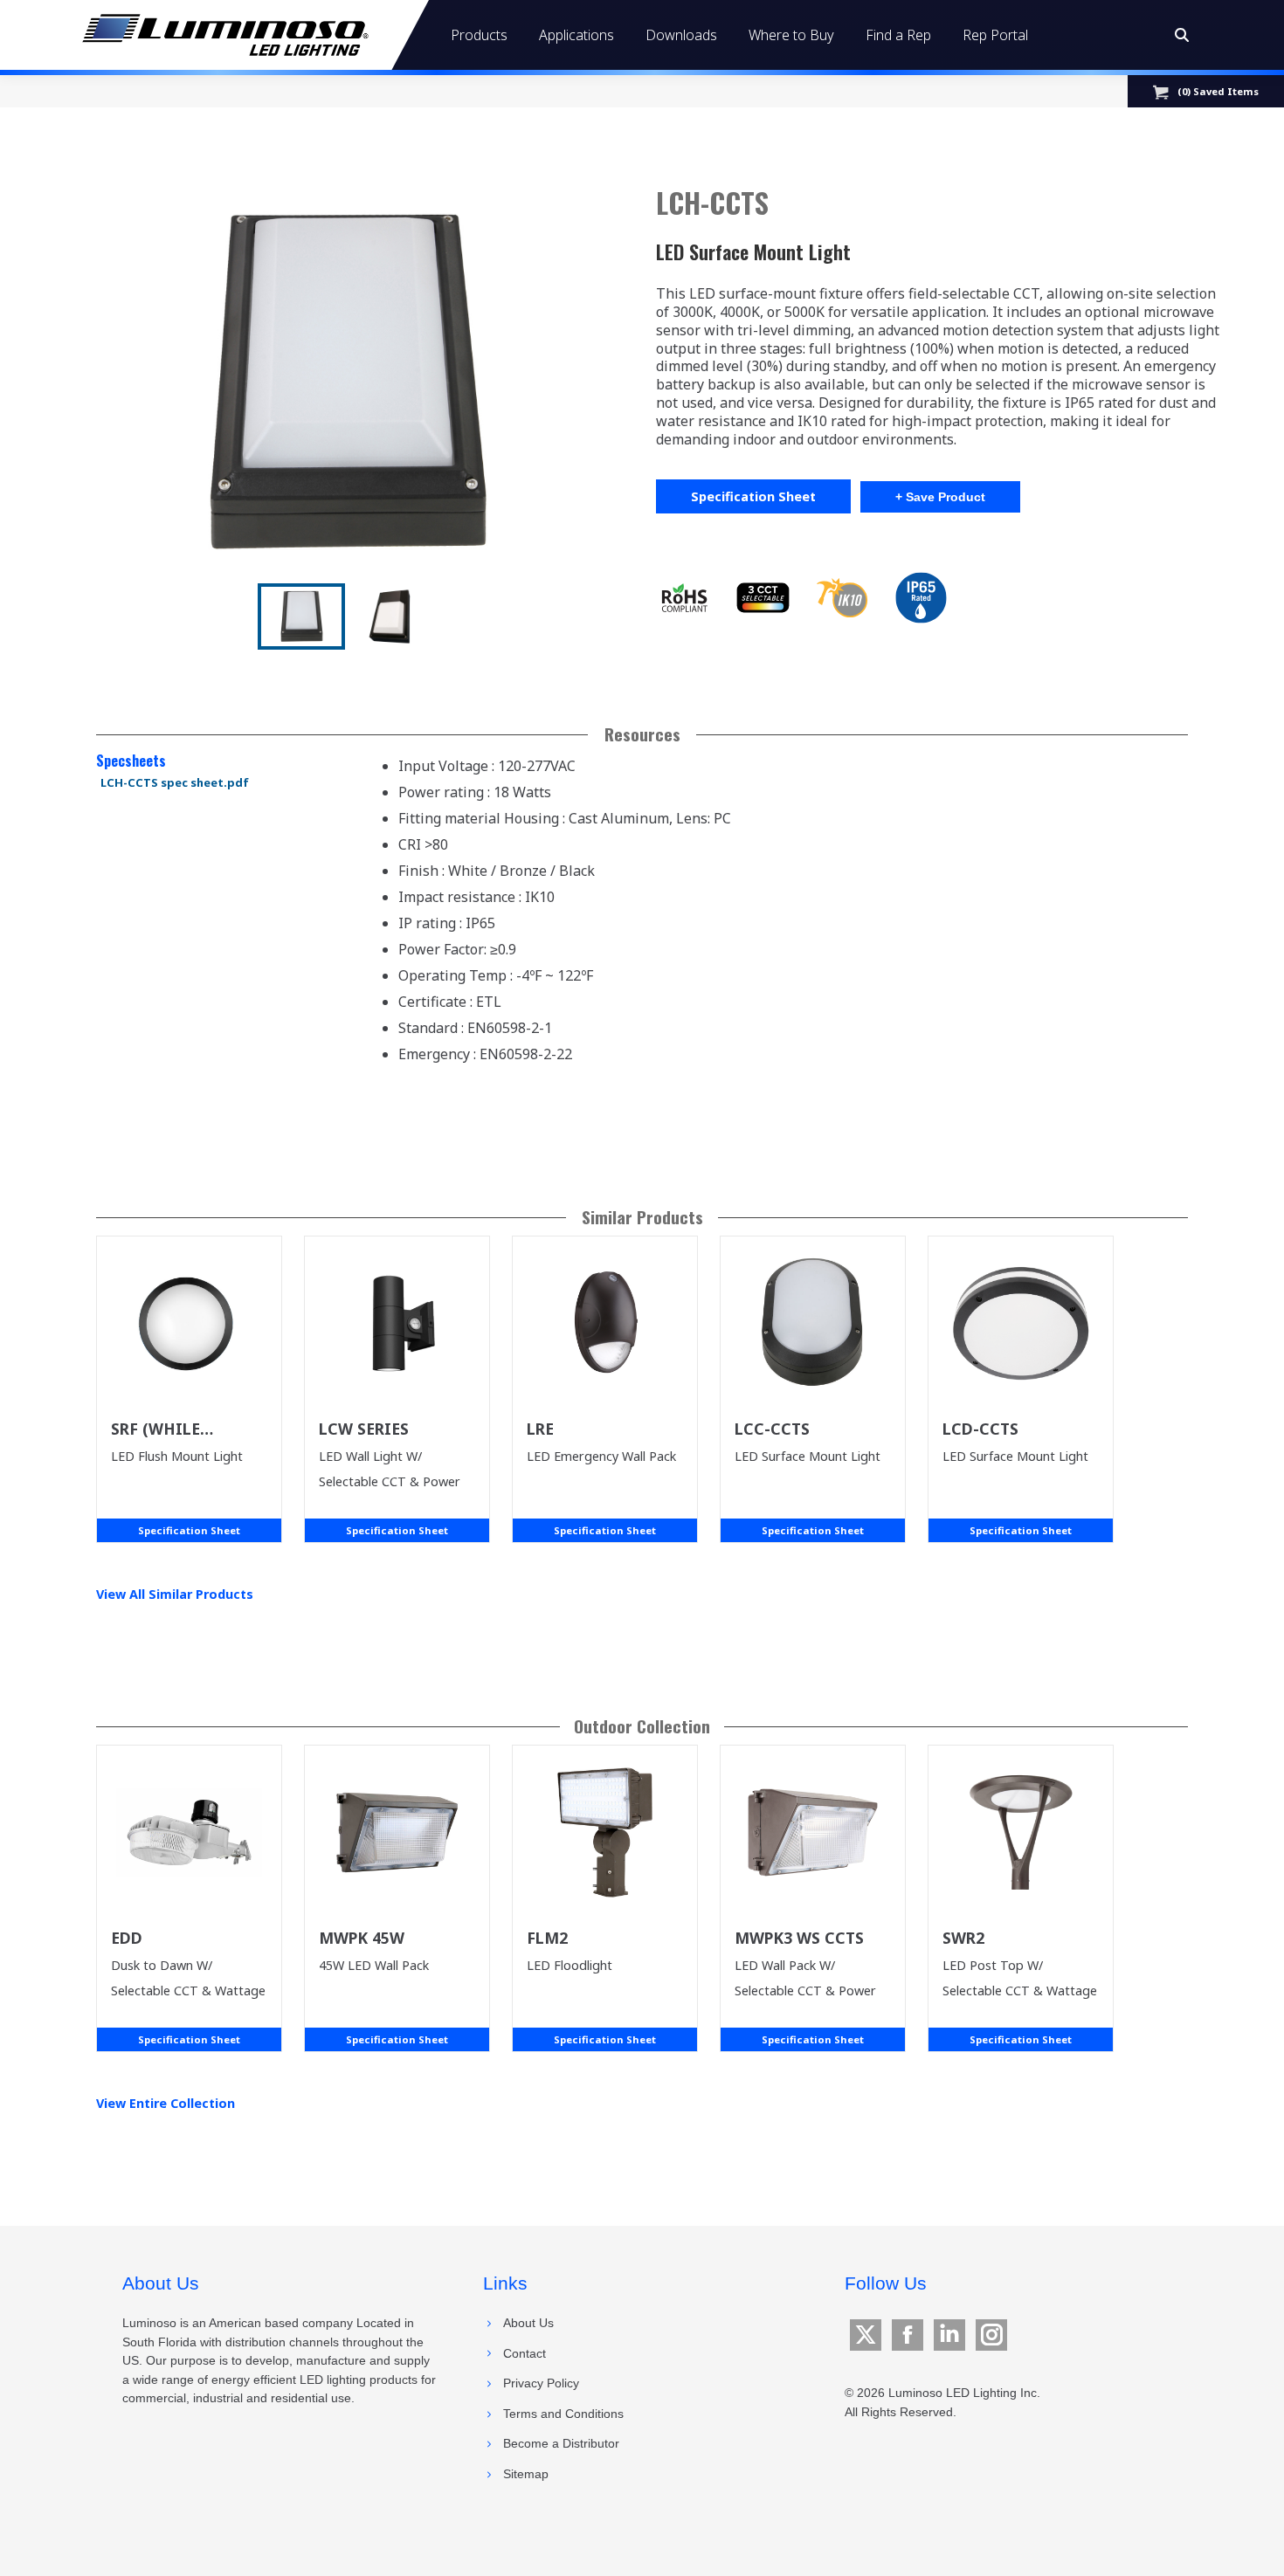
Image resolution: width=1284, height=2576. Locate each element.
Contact (525, 2353)
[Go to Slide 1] (301, 616)
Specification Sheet (753, 496)
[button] (347, 382)
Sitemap (526, 2474)
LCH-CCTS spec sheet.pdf (175, 782)
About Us (528, 2323)
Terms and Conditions (563, 2414)
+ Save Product (940, 497)
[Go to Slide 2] (390, 616)
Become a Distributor (561, 2443)
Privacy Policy (541, 2383)
